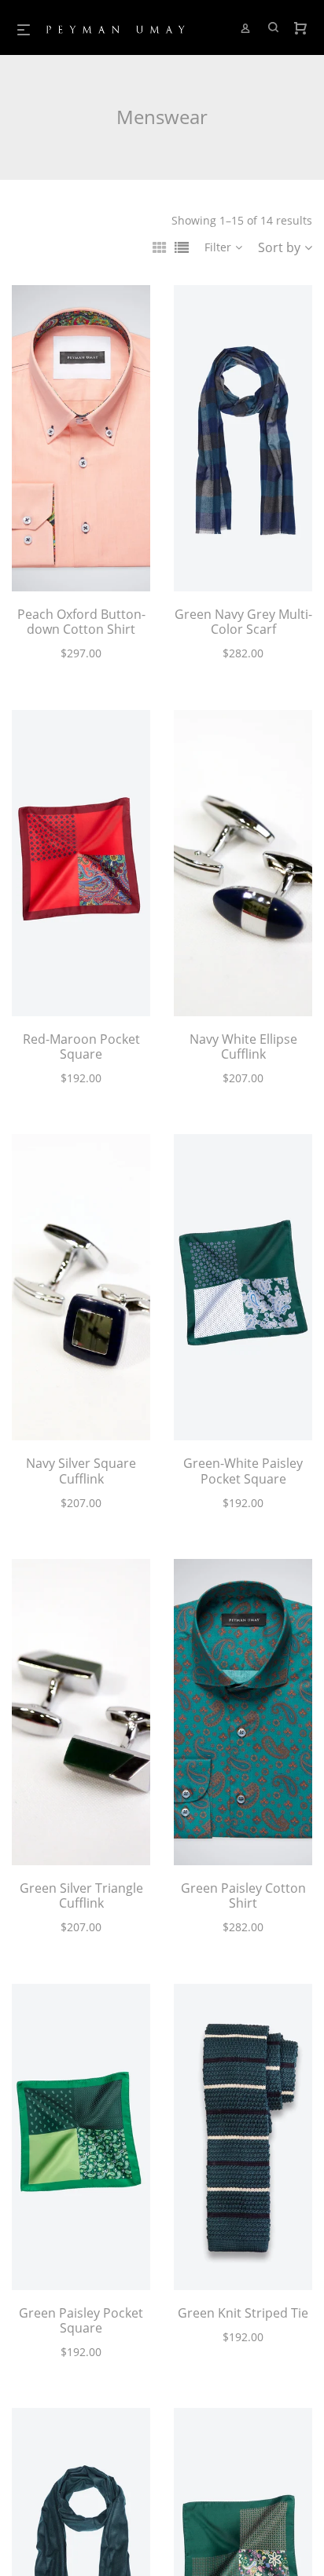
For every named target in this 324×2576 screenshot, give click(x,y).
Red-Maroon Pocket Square (81, 1046)
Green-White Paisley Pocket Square (243, 1471)
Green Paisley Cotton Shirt (243, 1895)
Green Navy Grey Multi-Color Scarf (243, 622)
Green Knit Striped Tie (243, 2313)
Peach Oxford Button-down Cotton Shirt (81, 622)
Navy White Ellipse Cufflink (243, 1046)
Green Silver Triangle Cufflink (81, 1895)
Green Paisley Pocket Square (81, 2320)
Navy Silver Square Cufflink (81, 1471)
